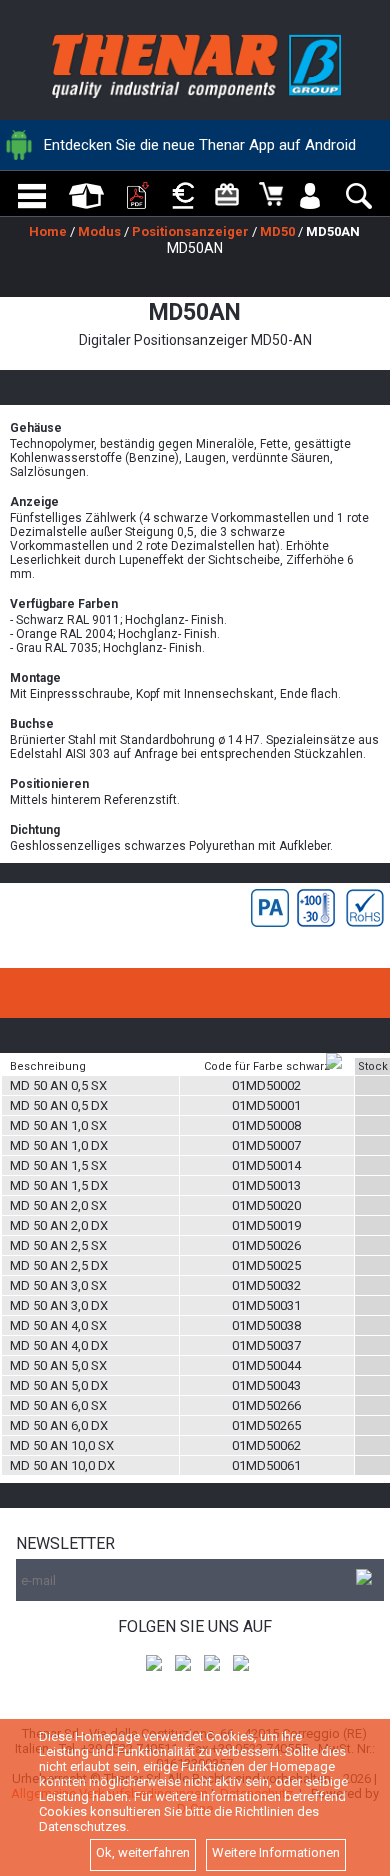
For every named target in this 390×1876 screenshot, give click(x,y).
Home (48, 231)
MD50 (277, 231)
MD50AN (333, 231)
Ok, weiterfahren (143, 1852)
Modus (99, 231)
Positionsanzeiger (190, 231)
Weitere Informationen (276, 1852)
